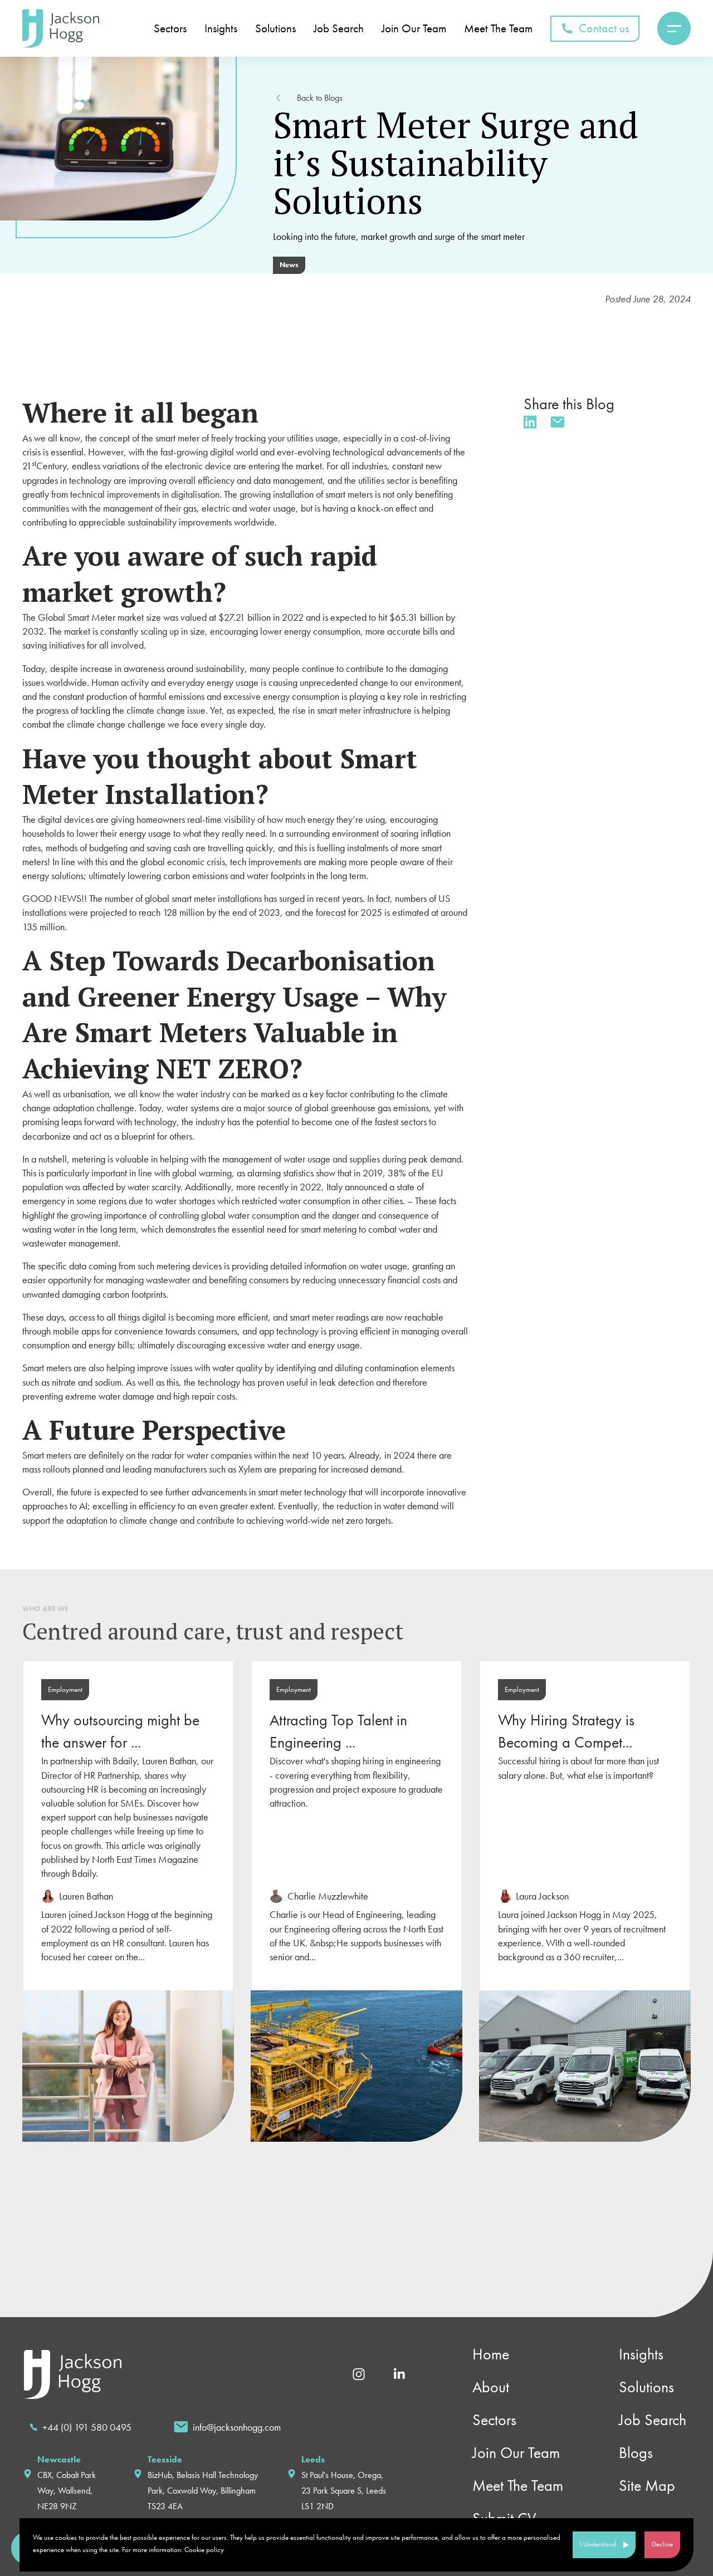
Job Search (653, 2420)
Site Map (647, 2486)
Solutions (646, 2387)
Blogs (636, 2453)
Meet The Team (518, 2486)
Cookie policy (204, 2550)
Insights (641, 2354)
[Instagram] (359, 2373)
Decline (662, 2544)
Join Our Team (516, 2453)
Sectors (494, 2420)
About (491, 2387)
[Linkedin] (399, 2373)
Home (491, 2354)
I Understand (598, 2544)
